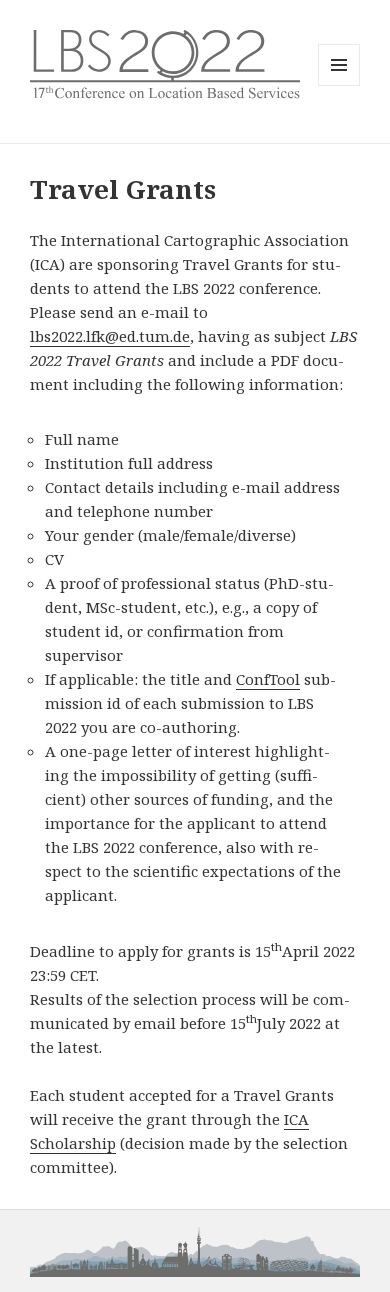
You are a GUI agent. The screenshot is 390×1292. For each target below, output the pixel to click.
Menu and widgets (339, 85)
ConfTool (268, 679)
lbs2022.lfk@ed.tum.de (110, 336)
